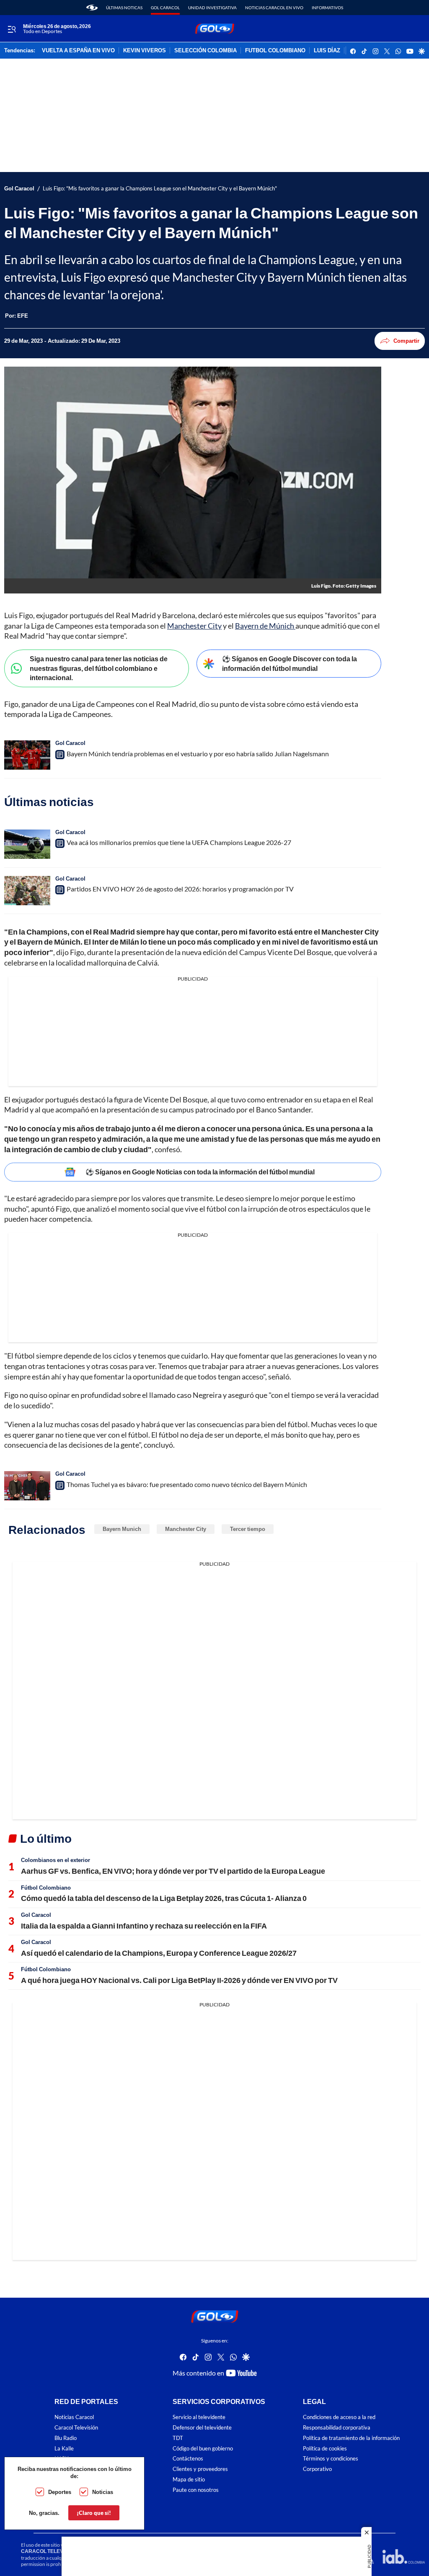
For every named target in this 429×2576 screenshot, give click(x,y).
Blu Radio (66, 2438)
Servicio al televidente (199, 2417)
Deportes (60, 2492)
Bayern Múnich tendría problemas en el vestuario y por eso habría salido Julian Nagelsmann (198, 754)
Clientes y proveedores (200, 2469)
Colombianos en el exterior (56, 1860)
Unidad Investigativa (212, 8)
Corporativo (317, 2469)
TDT (178, 2438)
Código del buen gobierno (203, 2449)
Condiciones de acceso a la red (339, 2417)
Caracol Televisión (76, 2428)
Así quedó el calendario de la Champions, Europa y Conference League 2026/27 (159, 1953)
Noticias (103, 2492)
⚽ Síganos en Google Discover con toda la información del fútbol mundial (289, 663)
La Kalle (64, 2449)
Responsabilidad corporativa (337, 2428)
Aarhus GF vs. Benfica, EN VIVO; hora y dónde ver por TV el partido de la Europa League (173, 1871)
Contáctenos (188, 2459)
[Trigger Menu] (12, 29)
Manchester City (194, 626)
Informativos (327, 8)
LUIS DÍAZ (327, 51)
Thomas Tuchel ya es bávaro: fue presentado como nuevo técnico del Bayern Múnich (187, 1484)
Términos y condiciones (331, 2459)
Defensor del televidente (202, 2428)
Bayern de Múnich (265, 626)
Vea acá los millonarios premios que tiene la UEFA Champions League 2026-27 (179, 842)
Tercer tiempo (248, 1529)
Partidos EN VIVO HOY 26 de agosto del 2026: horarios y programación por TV (180, 889)
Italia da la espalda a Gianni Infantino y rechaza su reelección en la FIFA (144, 1926)
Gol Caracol (165, 8)
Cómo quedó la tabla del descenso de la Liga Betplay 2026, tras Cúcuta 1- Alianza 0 (164, 1898)
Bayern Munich (122, 1529)
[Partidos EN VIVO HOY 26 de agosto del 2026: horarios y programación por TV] (27, 891)
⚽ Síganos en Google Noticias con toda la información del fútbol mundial (200, 1172)
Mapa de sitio (189, 2480)
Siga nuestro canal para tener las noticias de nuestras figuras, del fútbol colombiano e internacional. (99, 668)
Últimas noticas (124, 8)
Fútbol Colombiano (46, 1888)
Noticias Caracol (74, 2417)
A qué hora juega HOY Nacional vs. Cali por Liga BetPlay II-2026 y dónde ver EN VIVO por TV (179, 1980)
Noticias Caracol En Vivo (274, 8)
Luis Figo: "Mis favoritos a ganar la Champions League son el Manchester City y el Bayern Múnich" (160, 189)
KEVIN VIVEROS (145, 51)
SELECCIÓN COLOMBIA (205, 51)
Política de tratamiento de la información (351, 2438)
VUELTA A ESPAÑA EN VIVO (78, 51)
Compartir (406, 341)
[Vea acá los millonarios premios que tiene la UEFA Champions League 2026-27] (27, 844)
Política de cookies (325, 2449)
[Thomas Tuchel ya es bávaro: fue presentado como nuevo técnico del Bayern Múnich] (27, 1486)
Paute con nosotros (196, 2490)
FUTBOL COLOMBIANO (275, 51)
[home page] (92, 8)
